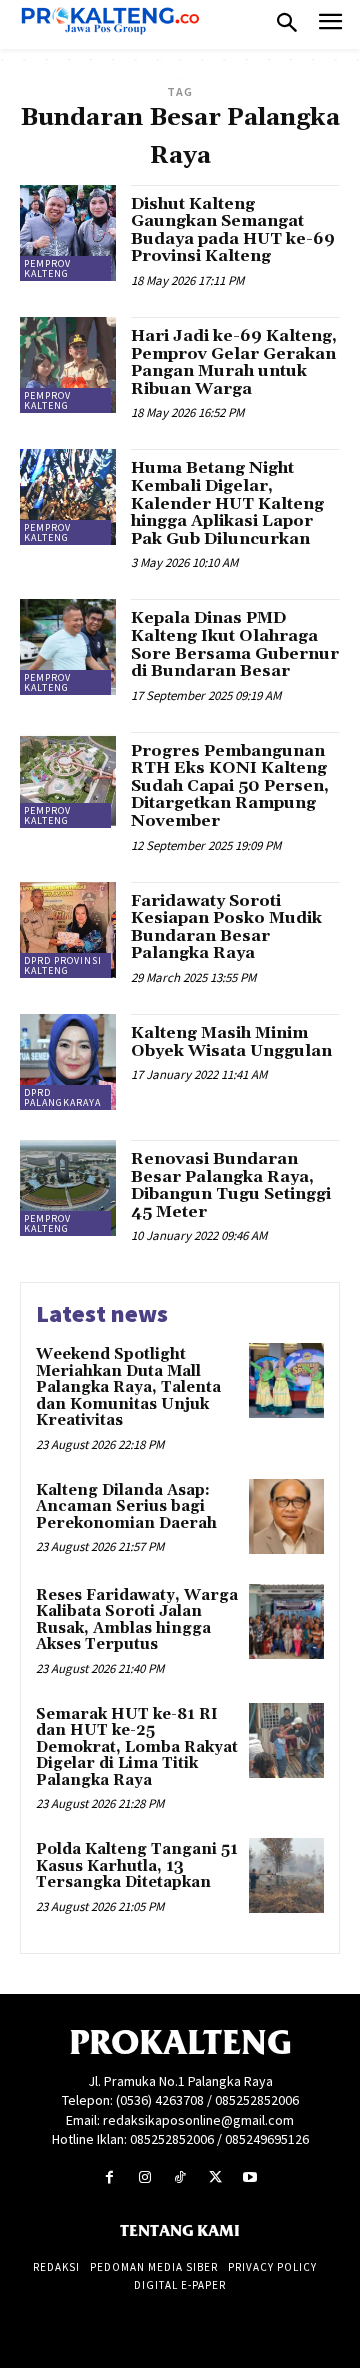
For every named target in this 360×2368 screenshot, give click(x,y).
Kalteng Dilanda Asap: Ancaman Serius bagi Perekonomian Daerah (126, 1507)
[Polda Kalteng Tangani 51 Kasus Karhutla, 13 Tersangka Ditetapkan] (286, 1875)
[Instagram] (144, 2177)
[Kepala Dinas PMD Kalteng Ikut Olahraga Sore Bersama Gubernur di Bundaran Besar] (68, 647)
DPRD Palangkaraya (62, 1097)
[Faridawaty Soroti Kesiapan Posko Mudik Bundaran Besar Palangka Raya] (68, 930)
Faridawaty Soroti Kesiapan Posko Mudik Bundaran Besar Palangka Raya (226, 927)
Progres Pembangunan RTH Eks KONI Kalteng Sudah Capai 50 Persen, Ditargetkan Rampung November (230, 786)
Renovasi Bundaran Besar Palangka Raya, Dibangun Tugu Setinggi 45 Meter (231, 1185)
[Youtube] (250, 2177)
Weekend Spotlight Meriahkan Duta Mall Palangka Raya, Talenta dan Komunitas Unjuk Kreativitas (128, 1387)
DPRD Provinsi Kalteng (63, 965)
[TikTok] (179, 2177)
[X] (215, 2177)
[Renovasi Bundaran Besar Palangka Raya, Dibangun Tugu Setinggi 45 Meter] (68, 1188)
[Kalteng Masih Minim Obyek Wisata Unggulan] (68, 1062)
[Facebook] (109, 2177)
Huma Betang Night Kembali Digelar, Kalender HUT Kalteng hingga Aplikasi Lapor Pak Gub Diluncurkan (227, 503)
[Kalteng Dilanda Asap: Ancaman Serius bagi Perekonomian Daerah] (286, 1516)
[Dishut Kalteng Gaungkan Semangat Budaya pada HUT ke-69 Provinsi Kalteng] (68, 233)
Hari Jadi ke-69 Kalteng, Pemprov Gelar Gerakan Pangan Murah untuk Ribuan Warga (234, 362)
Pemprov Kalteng (47, 268)
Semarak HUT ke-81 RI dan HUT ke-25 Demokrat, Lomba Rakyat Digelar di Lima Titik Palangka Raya (137, 1747)
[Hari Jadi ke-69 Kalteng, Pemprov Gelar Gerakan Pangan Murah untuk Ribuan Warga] (68, 365)
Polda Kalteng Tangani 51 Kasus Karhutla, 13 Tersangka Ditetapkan (137, 1866)
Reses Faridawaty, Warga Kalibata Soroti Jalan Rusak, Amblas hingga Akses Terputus (137, 1620)
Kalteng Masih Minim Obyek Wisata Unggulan (231, 1042)
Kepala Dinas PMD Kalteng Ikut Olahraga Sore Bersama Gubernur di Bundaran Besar (235, 644)
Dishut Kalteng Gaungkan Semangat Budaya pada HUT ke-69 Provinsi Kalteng (233, 230)
